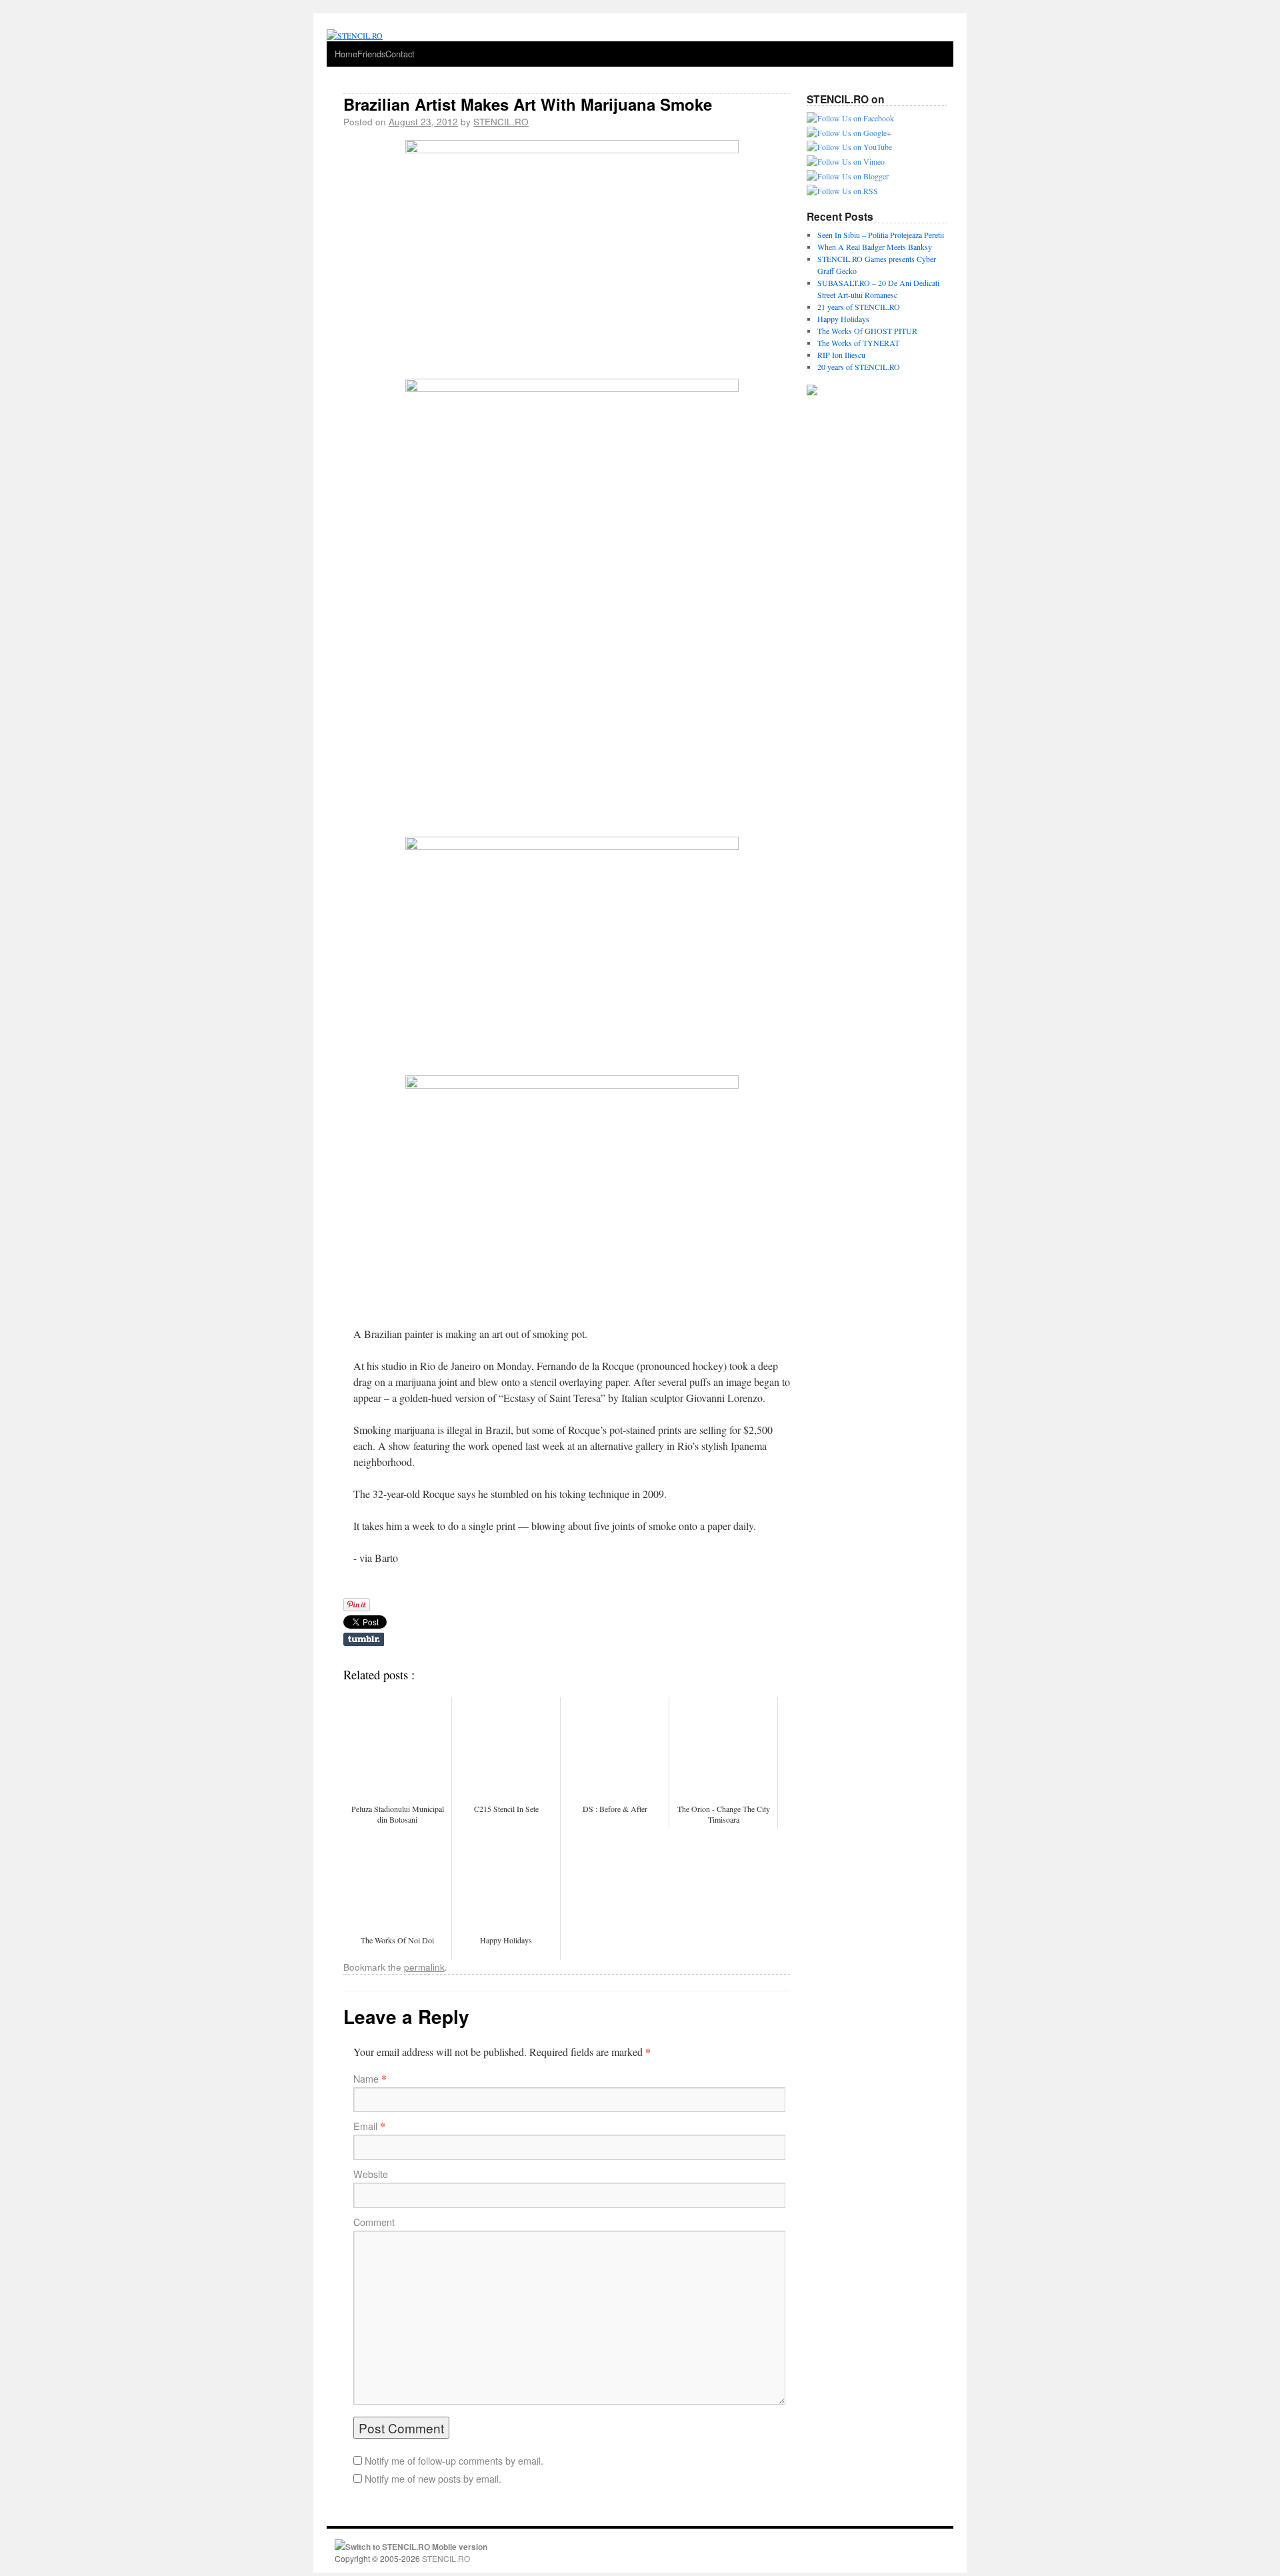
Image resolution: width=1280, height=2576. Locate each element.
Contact (400, 54)
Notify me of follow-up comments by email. (454, 2461)
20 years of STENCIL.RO (859, 367)
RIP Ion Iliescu (841, 355)
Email (365, 2126)
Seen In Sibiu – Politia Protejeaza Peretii (881, 235)
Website (371, 2174)
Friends (371, 54)
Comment (374, 2222)
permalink (424, 1967)
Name (366, 2079)
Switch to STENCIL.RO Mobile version (416, 2547)
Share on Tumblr (364, 1639)
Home (346, 54)
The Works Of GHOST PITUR (867, 331)
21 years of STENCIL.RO (859, 307)
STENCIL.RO (501, 121)
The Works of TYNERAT (858, 343)
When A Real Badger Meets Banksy (875, 247)
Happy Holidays (843, 319)
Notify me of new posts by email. (433, 2479)
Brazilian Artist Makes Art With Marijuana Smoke (528, 104)
